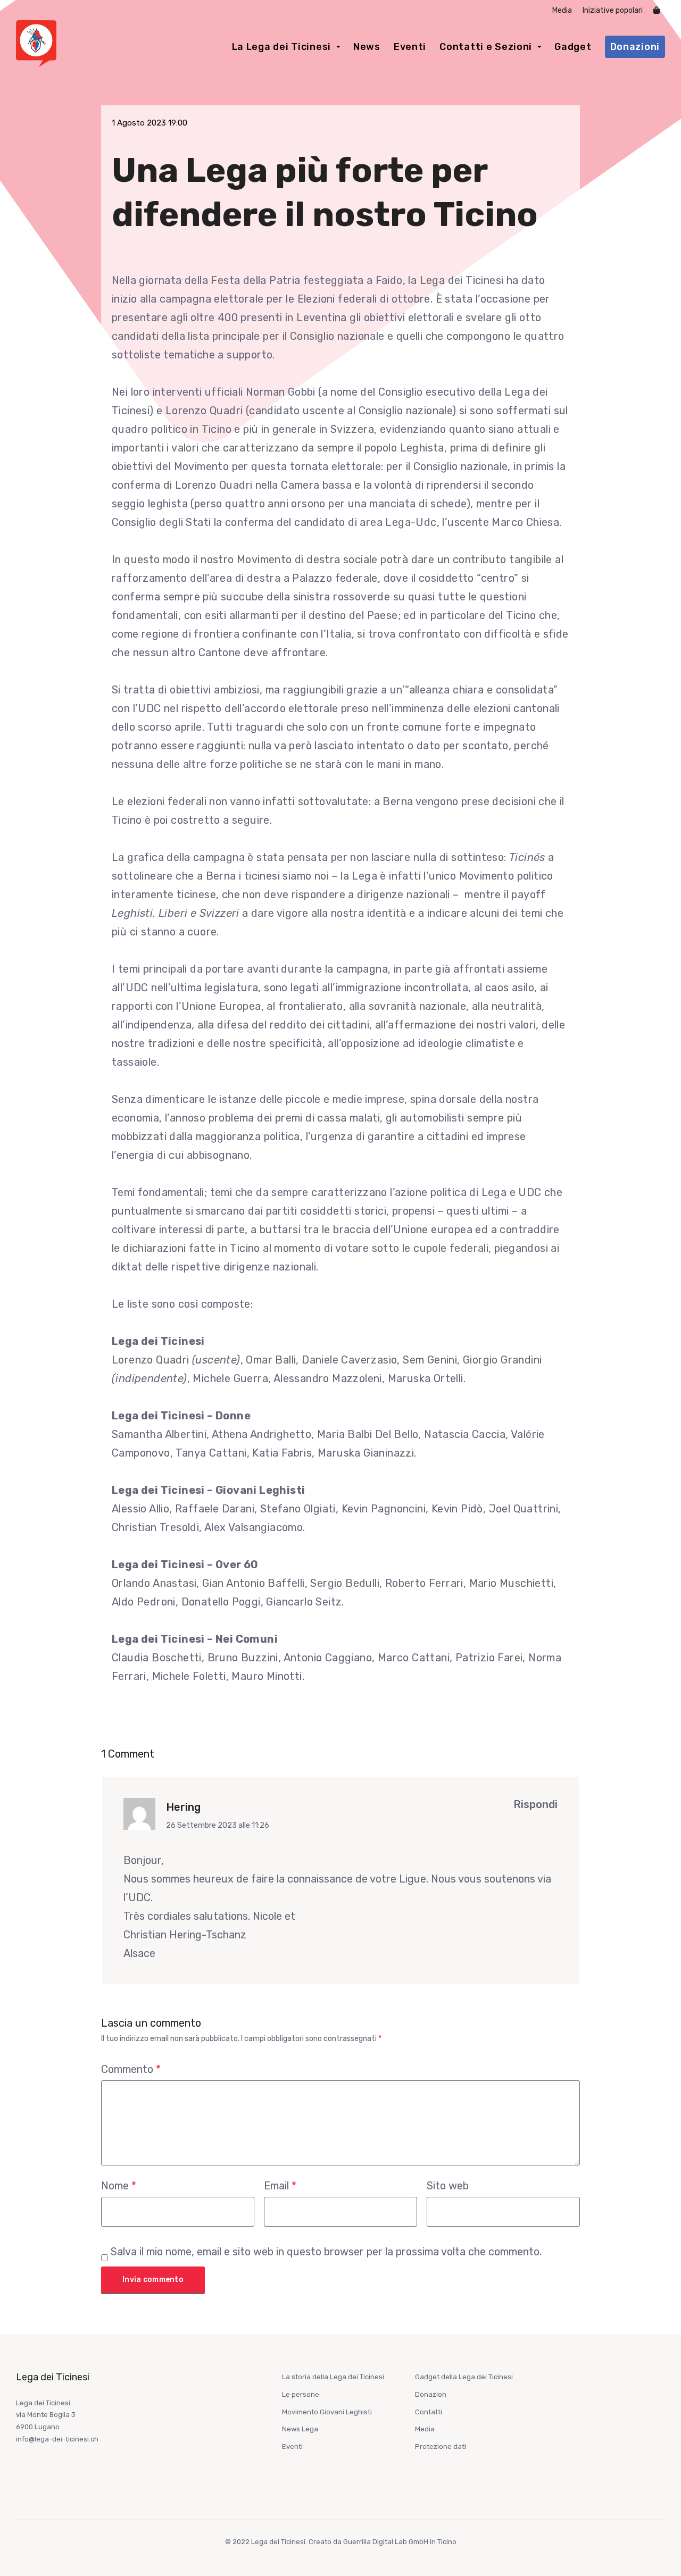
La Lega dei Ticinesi (281, 47)
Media (562, 10)
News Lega (300, 2429)
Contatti (429, 2412)
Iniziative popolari (613, 10)
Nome (119, 2186)
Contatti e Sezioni (486, 47)
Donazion (431, 2394)
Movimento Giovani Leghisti (327, 2412)
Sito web (448, 2186)
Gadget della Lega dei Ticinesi (464, 2377)
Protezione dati (441, 2447)
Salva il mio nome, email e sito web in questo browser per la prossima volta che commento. (326, 2252)
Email (280, 2186)
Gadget (573, 47)
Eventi (410, 47)
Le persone (301, 2394)
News (367, 47)
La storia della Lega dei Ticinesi (333, 2377)
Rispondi (535, 1804)
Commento (131, 2069)
